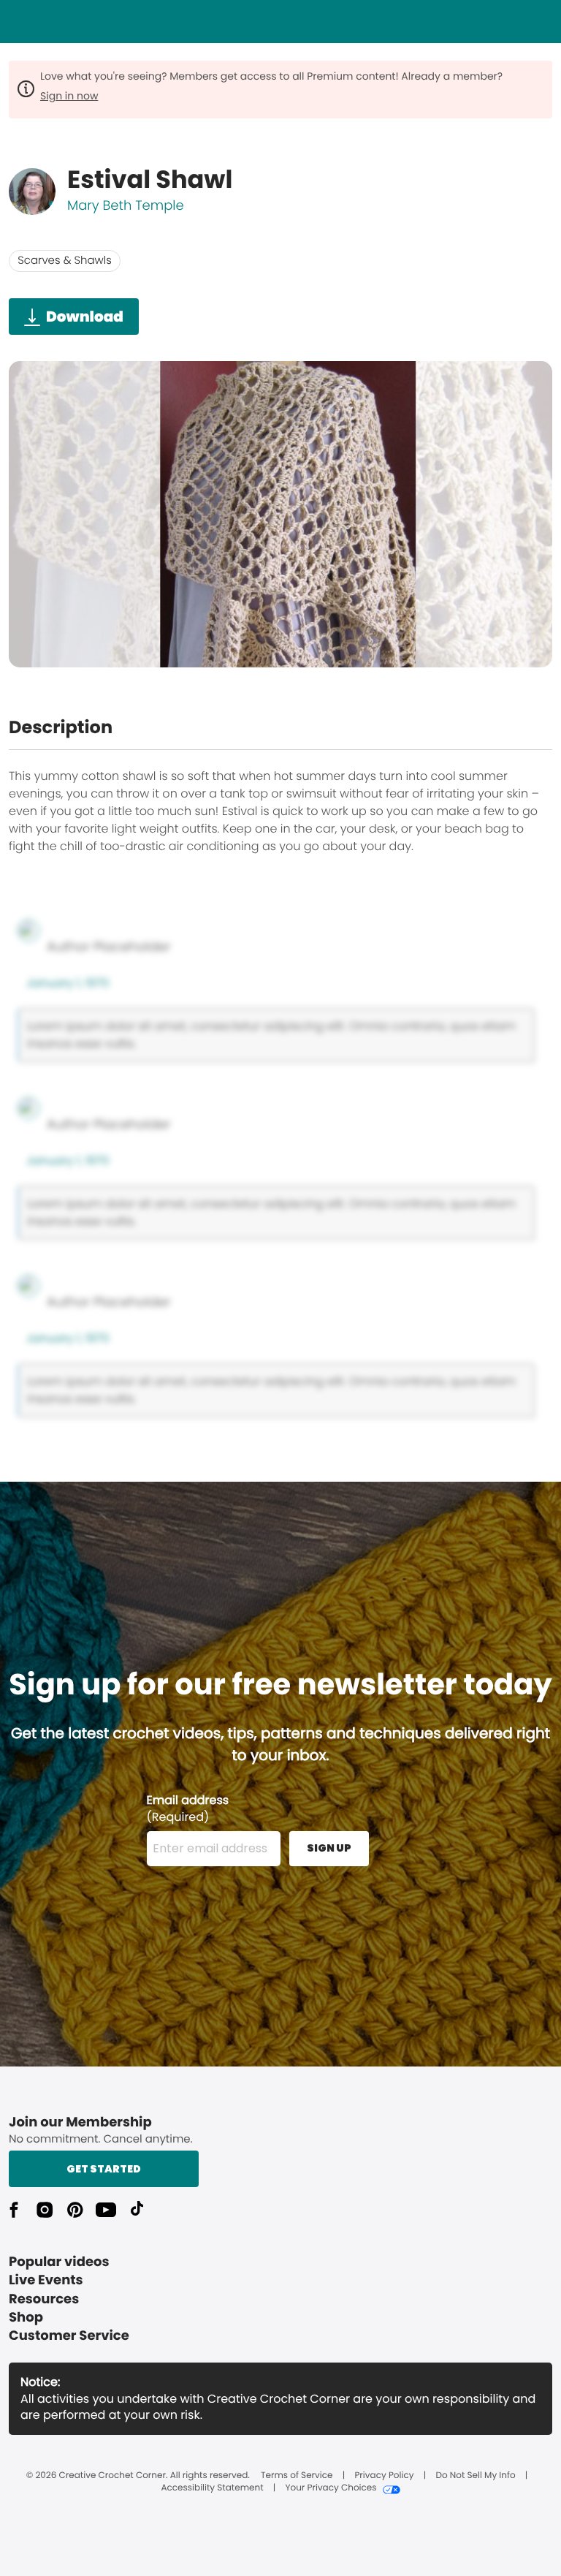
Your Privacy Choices (331, 2488)
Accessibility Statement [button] (212, 2488)
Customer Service (69, 2336)
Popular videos (59, 2262)
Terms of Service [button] (297, 2476)
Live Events (46, 2280)
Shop (26, 2318)
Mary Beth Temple (126, 206)
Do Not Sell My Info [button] (475, 2476)
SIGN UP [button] (329, 1848)
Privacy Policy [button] (384, 2476)
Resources (44, 2299)
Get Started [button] (104, 2169)
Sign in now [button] (69, 96)
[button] (14, 2210)
